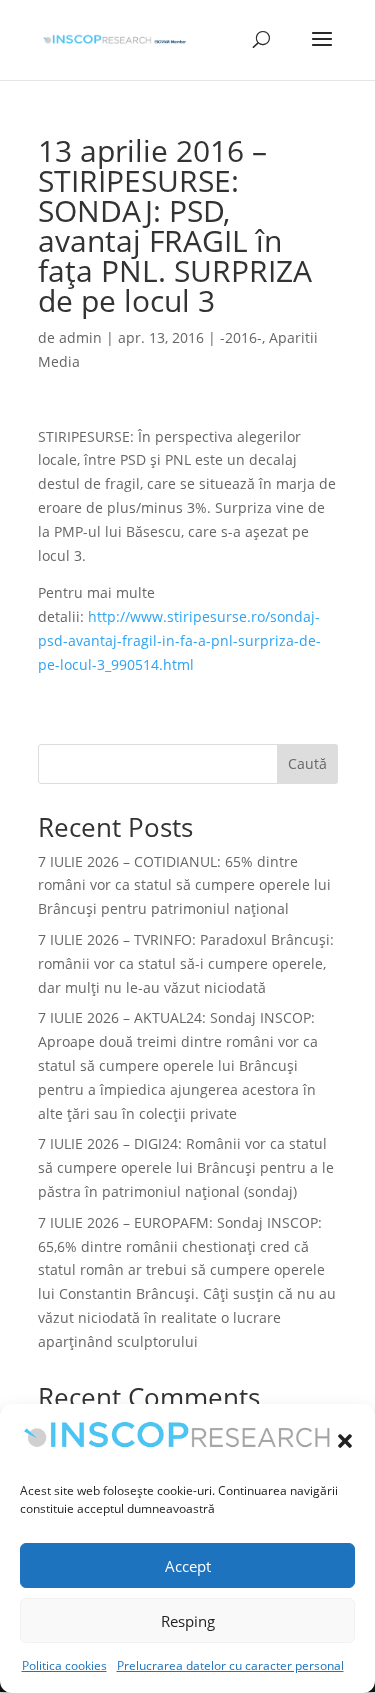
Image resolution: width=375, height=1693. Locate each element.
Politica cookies (64, 1665)
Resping (188, 1621)
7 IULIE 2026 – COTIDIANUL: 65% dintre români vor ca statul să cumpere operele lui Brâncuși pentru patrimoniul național (184, 885)
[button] (345, 1441)
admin (80, 337)
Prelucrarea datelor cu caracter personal (230, 1665)
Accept (188, 1566)
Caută (307, 763)
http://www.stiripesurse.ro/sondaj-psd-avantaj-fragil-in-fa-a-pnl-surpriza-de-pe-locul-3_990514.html (179, 640)
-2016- (241, 337)
